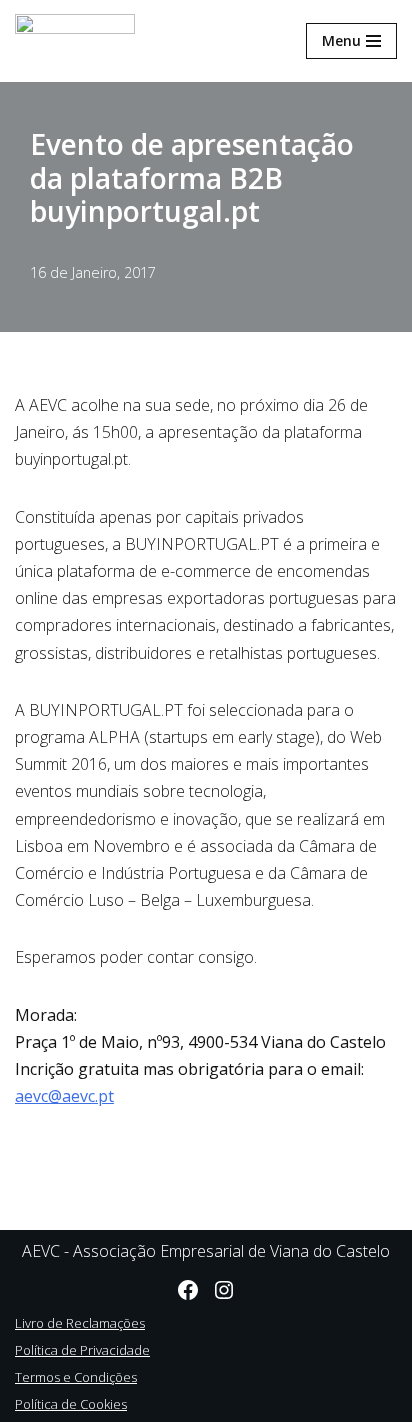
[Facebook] (188, 1290)
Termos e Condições (76, 1377)
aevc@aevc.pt (64, 1096)
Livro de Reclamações (80, 1323)
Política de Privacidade (82, 1350)
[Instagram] (224, 1290)
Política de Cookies (71, 1404)
